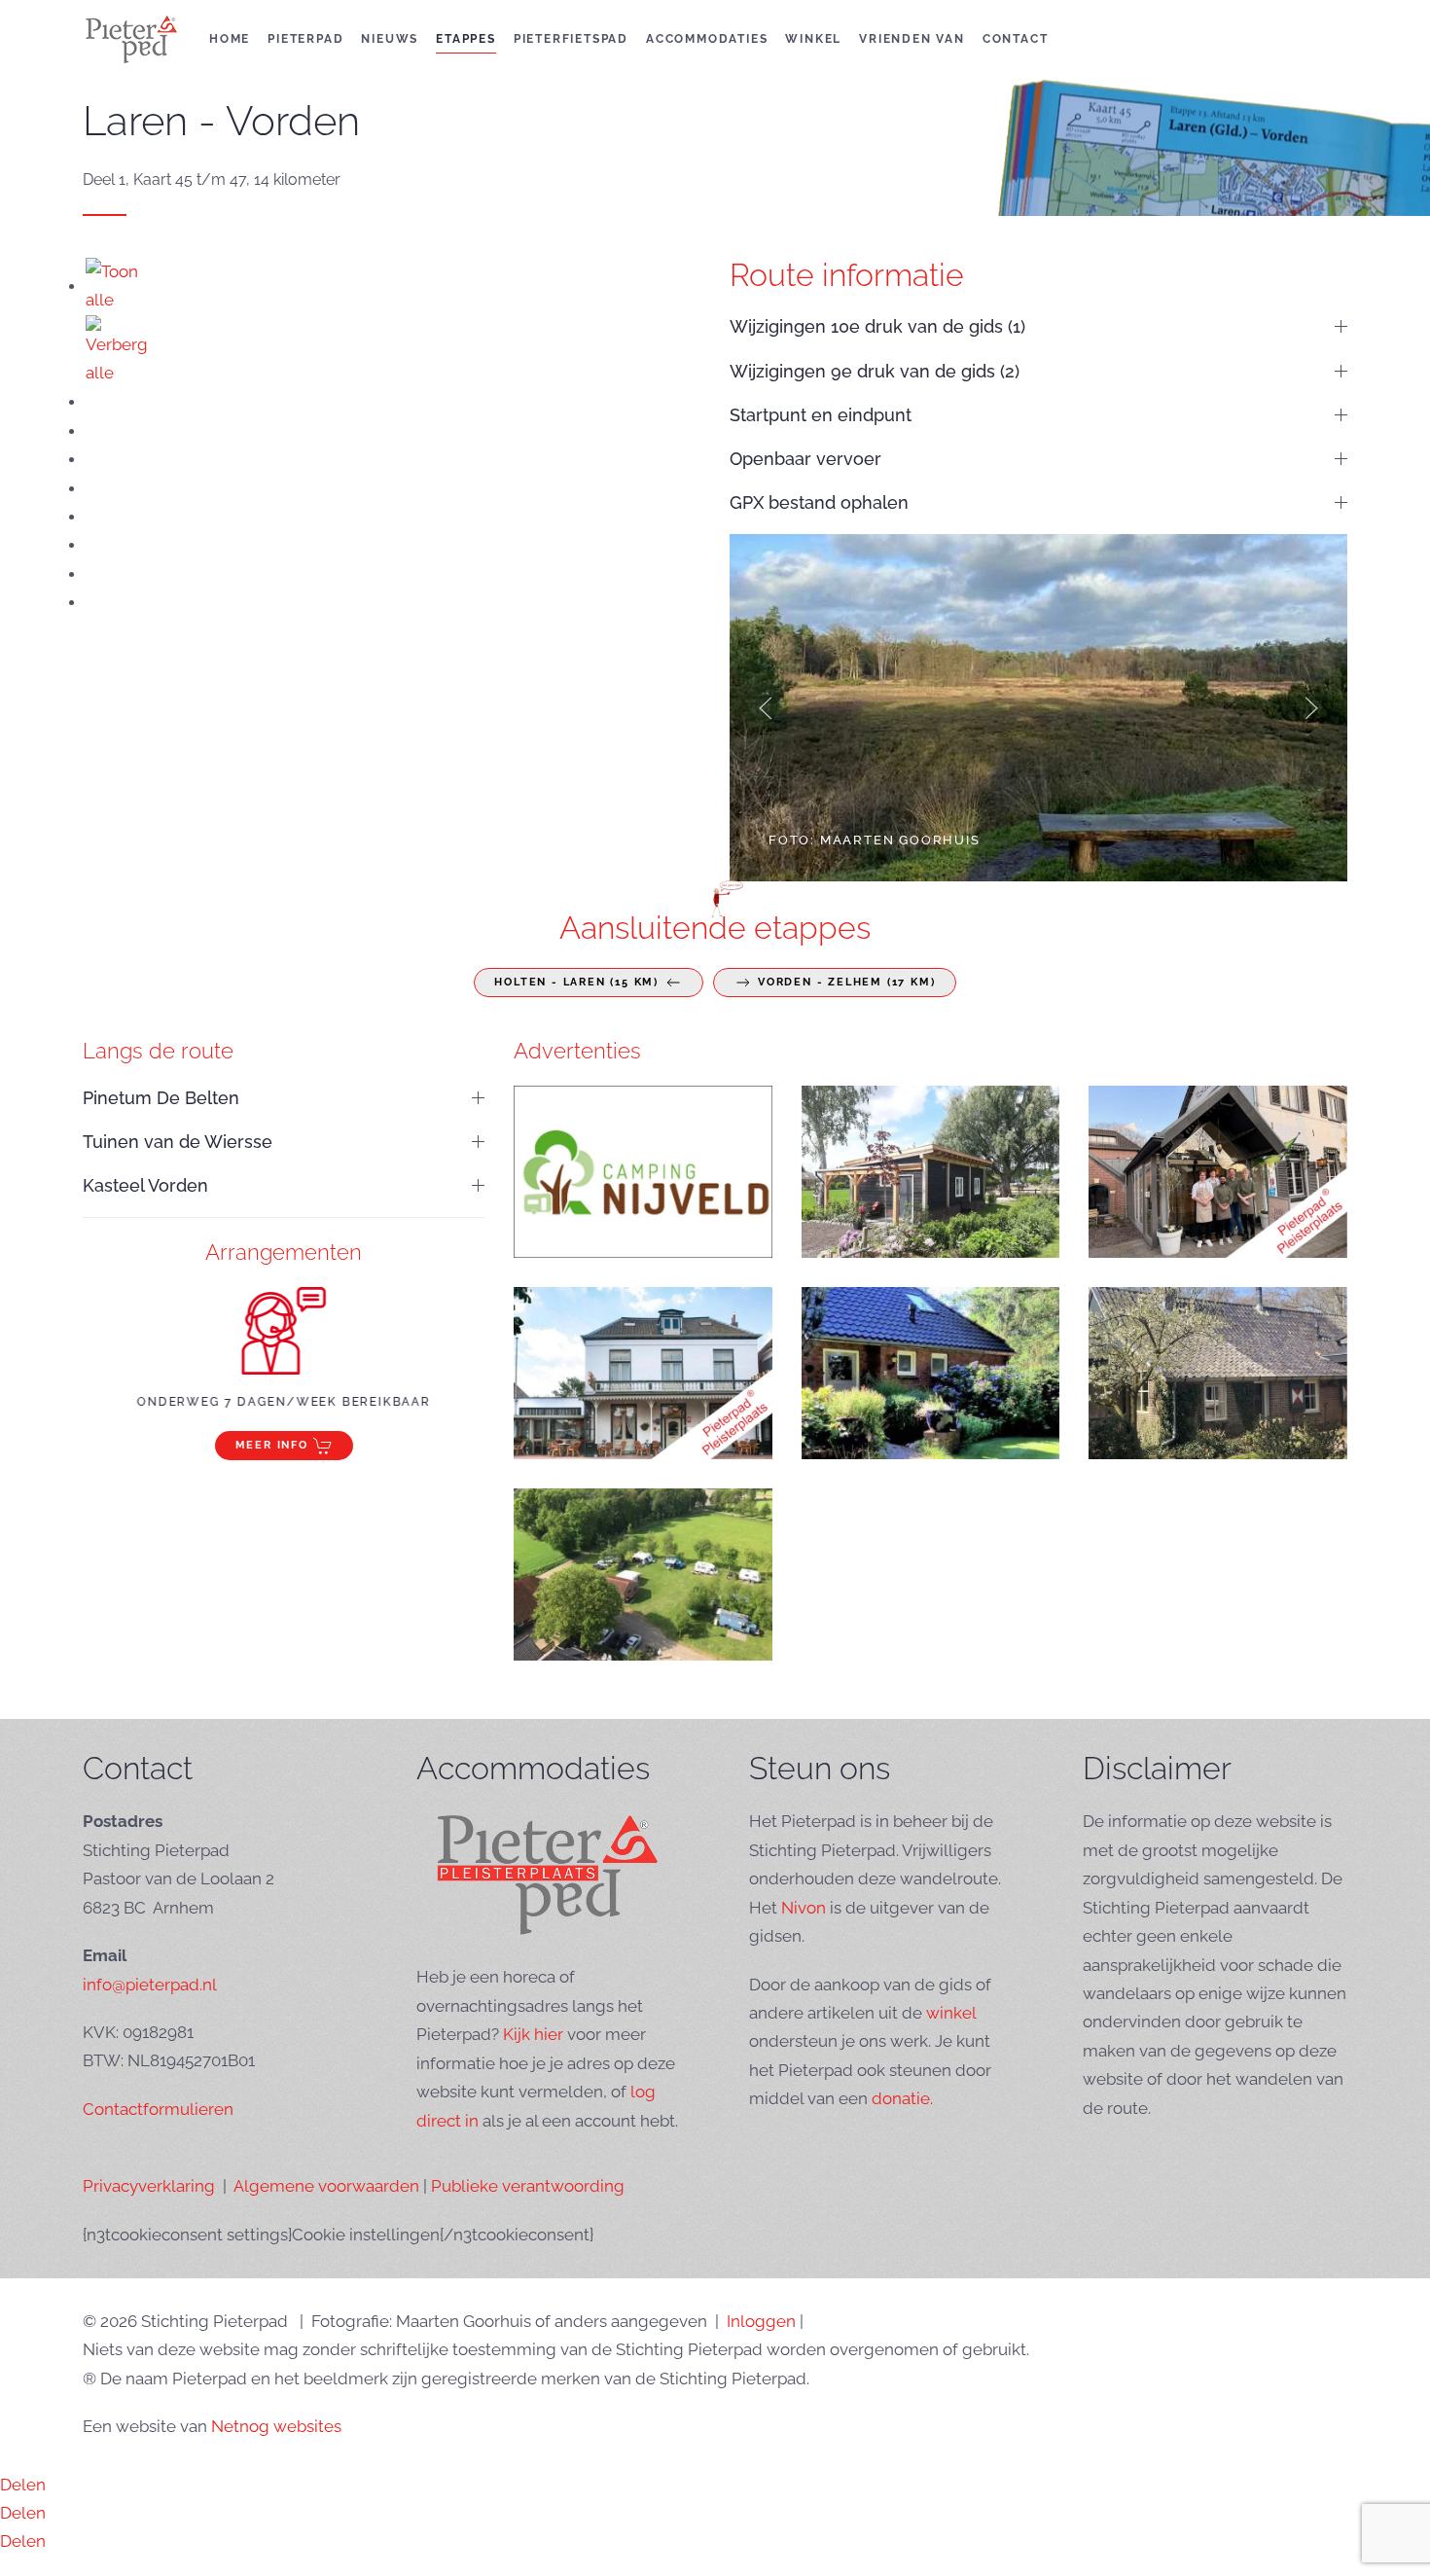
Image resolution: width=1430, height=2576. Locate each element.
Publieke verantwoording (528, 2186)
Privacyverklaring (149, 2186)
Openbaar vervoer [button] (805, 459)
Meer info (272, 1445)
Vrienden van (912, 39)
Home (230, 39)
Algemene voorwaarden (326, 2186)
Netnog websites (276, 2426)
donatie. (902, 2098)
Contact (1016, 39)
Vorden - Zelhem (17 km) (846, 982)
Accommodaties (707, 39)
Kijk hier (533, 2034)
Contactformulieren (158, 2109)
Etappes (466, 39)
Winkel (813, 39)
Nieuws (390, 39)
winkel (951, 2013)
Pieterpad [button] (305, 39)
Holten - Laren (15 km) (576, 982)
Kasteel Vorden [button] (145, 1185)
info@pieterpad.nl (150, 1985)
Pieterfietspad (571, 39)
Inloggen (761, 2321)
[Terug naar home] (131, 39)
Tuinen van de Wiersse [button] (178, 1142)
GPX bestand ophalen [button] (819, 502)
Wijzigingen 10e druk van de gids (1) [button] (877, 326)
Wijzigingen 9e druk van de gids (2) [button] (875, 371)
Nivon (804, 1908)
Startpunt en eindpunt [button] (821, 415)
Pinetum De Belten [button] (161, 1098)
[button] (766, 708)
